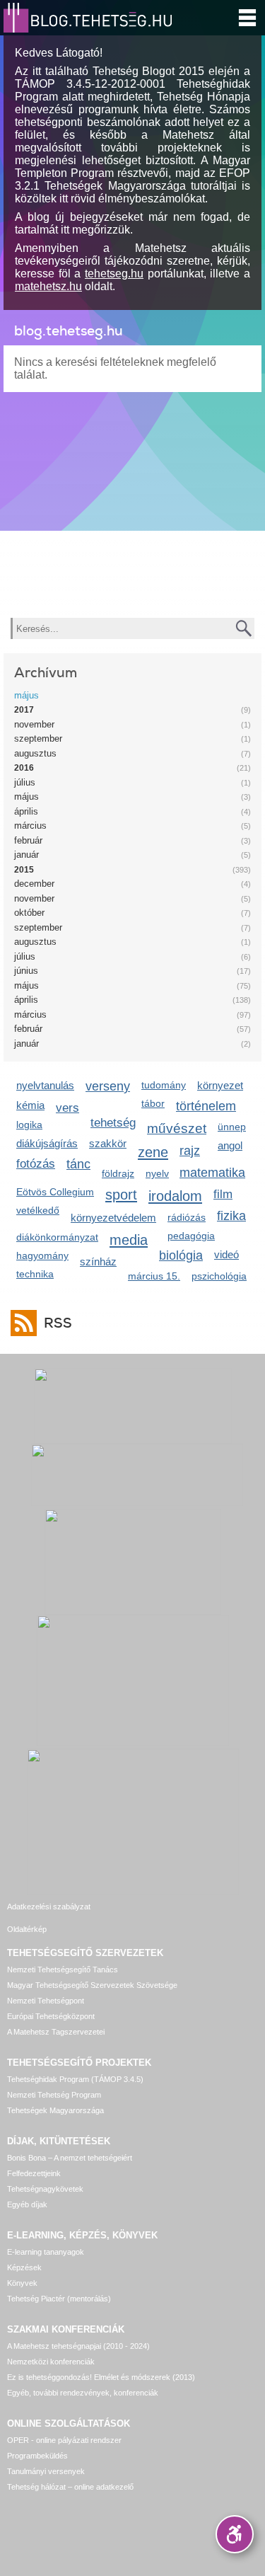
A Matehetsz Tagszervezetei (56, 2032)
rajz (190, 1151)
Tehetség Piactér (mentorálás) (59, 2299)
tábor (153, 1103)
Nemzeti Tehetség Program (54, 2095)
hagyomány (42, 1255)
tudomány (164, 1085)
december (34, 884)
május (26, 695)
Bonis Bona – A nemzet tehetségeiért (70, 2158)
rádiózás (187, 1217)
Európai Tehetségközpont (51, 2016)
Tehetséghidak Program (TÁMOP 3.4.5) (75, 2079)
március (30, 826)
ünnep (232, 1127)
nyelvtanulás (45, 1085)
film (223, 1194)
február (28, 840)
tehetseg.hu (114, 274)
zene (153, 1152)
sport (121, 1194)
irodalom (175, 1196)
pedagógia (191, 1236)
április (26, 811)
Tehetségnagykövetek (45, 2189)
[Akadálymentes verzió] (235, 2534)
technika (35, 1274)
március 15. (154, 1276)
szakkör (108, 1143)
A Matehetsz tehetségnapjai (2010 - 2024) (78, 2346)
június (26, 971)
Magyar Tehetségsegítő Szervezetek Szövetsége (92, 1985)
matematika (212, 1173)
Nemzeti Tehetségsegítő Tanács (63, 1970)
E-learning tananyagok (46, 2252)
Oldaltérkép (27, 1929)
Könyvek (22, 2283)
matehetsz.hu (48, 286)
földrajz (118, 1173)
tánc (78, 1164)
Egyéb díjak (27, 2204)
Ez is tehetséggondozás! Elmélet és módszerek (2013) (101, 2377)
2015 (24, 870)
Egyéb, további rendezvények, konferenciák (83, 2393)
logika (29, 1125)
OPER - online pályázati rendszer (64, 2440)
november (34, 724)
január (26, 855)
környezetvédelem (113, 1218)
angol (230, 1145)
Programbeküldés (37, 2456)
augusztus (35, 753)
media (129, 1240)
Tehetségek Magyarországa (55, 2110)
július (25, 782)
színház (98, 1261)
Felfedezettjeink (34, 2173)
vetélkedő (38, 1210)
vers (67, 1108)
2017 (24, 710)
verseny (108, 1086)
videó (226, 1254)
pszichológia (219, 1276)
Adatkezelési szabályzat (49, 1907)
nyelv (157, 1173)
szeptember (38, 738)
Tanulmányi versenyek (46, 2471)
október (29, 913)
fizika (231, 1216)
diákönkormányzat (57, 1237)
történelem (206, 1106)
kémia (30, 1105)
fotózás (36, 1164)
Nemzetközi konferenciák (51, 2362)
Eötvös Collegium (55, 1192)
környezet (220, 1085)
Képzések (24, 2267)
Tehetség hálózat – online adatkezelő (70, 2487)
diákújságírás (47, 1143)
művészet (177, 1128)
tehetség (113, 1123)
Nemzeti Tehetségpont (46, 2001)
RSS (58, 1323)
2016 (24, 768)
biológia (181, 1255)
